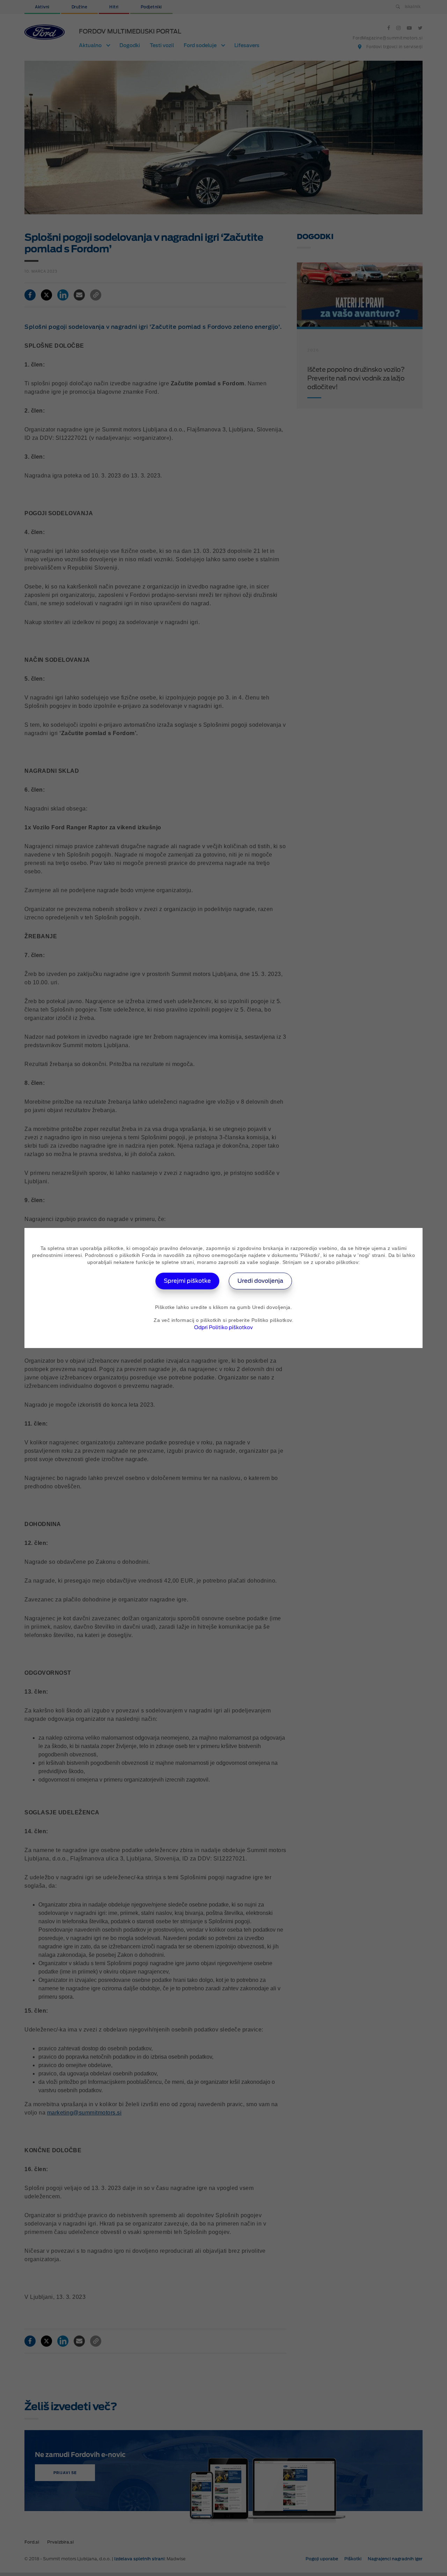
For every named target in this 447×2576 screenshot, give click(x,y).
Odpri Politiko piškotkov (223, 1327)
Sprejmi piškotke (187, 1281)
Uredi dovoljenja (260, 1281)
